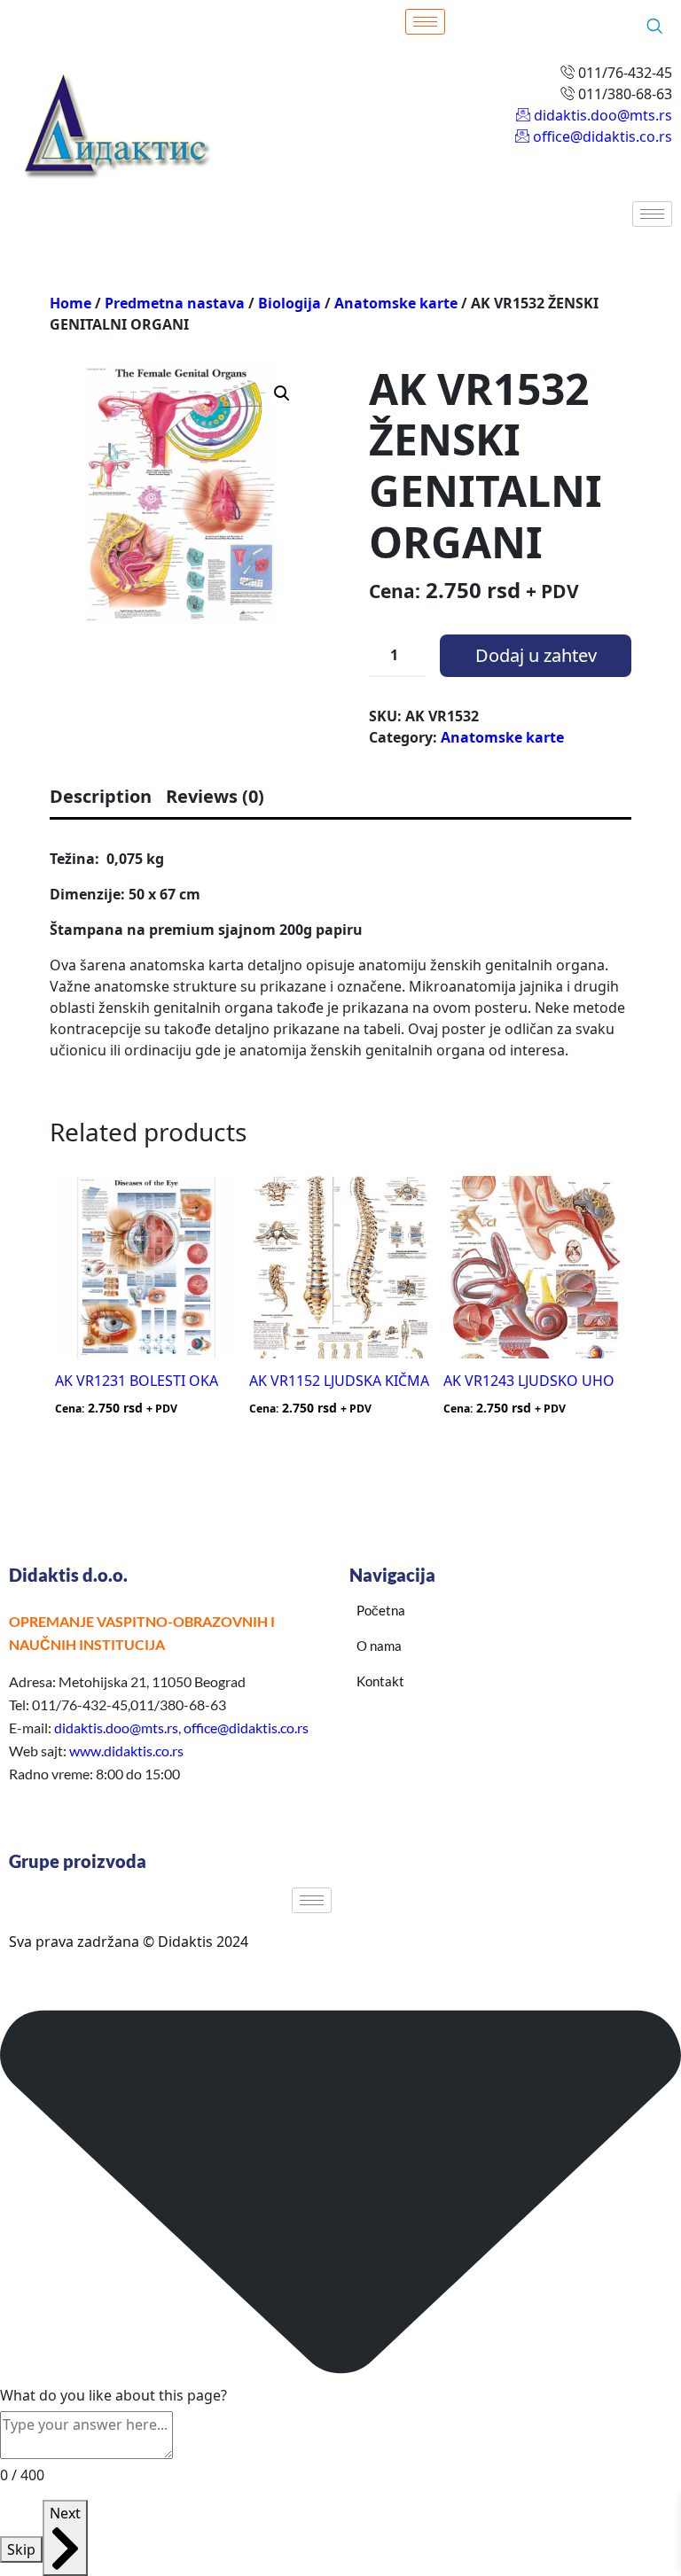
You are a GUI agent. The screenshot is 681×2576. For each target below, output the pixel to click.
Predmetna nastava (175, 303)
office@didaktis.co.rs (246, 1728)
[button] (282, 393)
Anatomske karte (396, 303)
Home (70, 303)
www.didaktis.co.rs (126, 1751)
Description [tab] (101, 796)
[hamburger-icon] (425, 22)
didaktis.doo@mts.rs (116, 1728)
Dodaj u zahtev (536, 655)
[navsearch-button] (654, 27)
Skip (21, 2549)
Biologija (290, 303)
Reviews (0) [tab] (215, 796)
